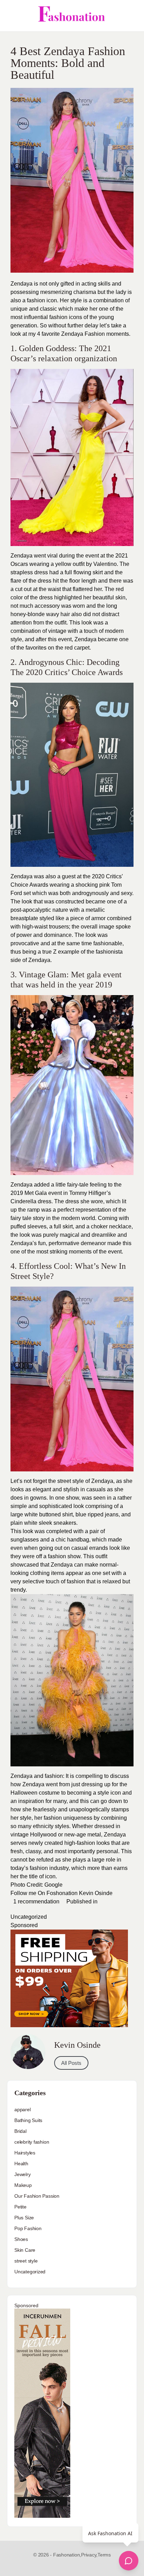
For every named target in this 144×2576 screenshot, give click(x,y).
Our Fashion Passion (37, 2196)
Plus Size (24, 2218)
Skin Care (25, 2250)
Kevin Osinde (96, 1893)
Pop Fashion (28, 2228)
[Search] (131, 16)
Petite (20, 2207)
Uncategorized (29, 1917)
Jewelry (23, 2174)
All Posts (71, 2063)
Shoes (21, 2239)
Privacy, (89, 2555)
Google (53, 1885)
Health (21, 2164)
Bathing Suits (28, 2120)
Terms (104, 2555)
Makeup (23, 2185)
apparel (23, 2109)
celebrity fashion (32, 2142)
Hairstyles (25, 2153)
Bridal (20, 2131)
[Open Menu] (11, 16)
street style (26, 2261)
